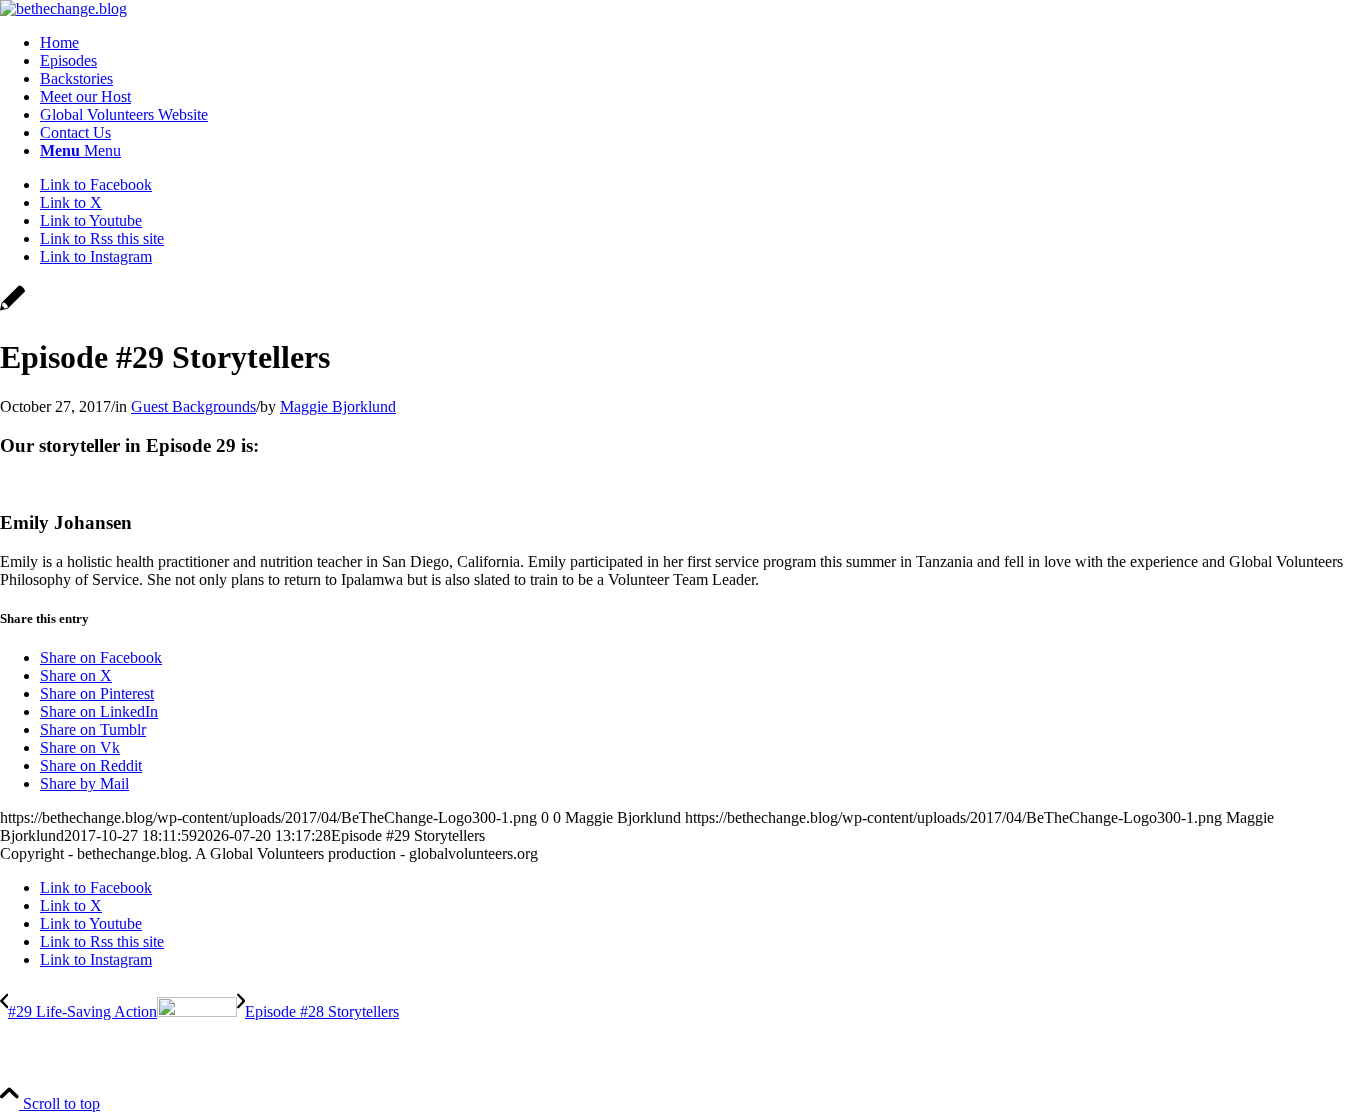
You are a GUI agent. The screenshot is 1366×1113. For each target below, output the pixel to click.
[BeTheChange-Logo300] (63, 8)
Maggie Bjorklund (338, 406)
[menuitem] (703, 43)
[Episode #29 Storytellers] (12, 308)
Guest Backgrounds (193, 406)
